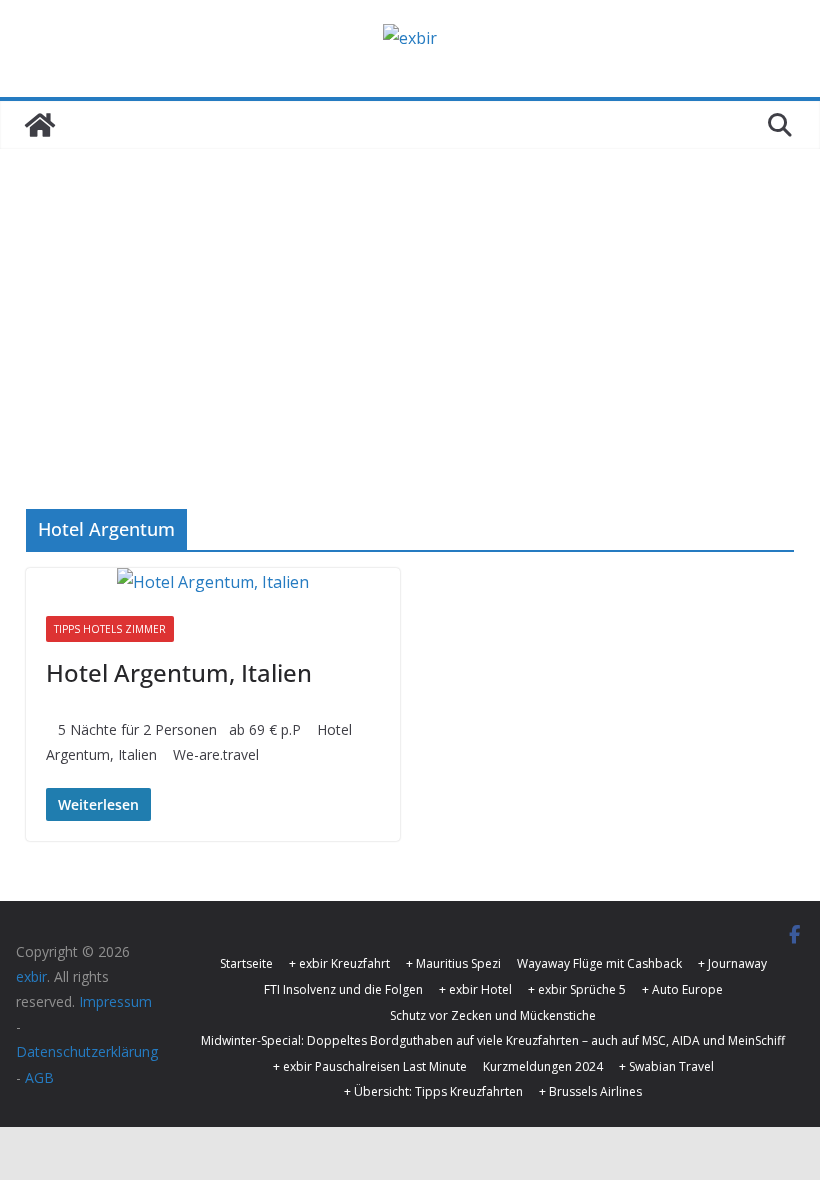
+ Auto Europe (682, 989)
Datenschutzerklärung (87, 1051)
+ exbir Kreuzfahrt (339, 963)
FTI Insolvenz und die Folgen (343, 989)
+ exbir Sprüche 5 (577, 989)
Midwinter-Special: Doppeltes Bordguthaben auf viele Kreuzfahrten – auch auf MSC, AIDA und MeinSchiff (493, 1040)
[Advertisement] (410, 299)
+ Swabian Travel (666, 1066)
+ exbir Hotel (475, 989)
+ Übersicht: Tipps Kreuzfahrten (433, 1091)
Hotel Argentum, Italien (179, 672)
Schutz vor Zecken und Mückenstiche (493, 1015)
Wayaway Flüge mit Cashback (599, 963)
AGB (39, 1077)
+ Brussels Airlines (590, 1091)
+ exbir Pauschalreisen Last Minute (370, 1066)
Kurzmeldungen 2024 (543, 1066)
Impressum (115, 1001)
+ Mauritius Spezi (453, 963)
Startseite (246, 963)
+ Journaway (732, 963)
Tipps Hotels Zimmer (110, 629)
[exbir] (40, 125)
